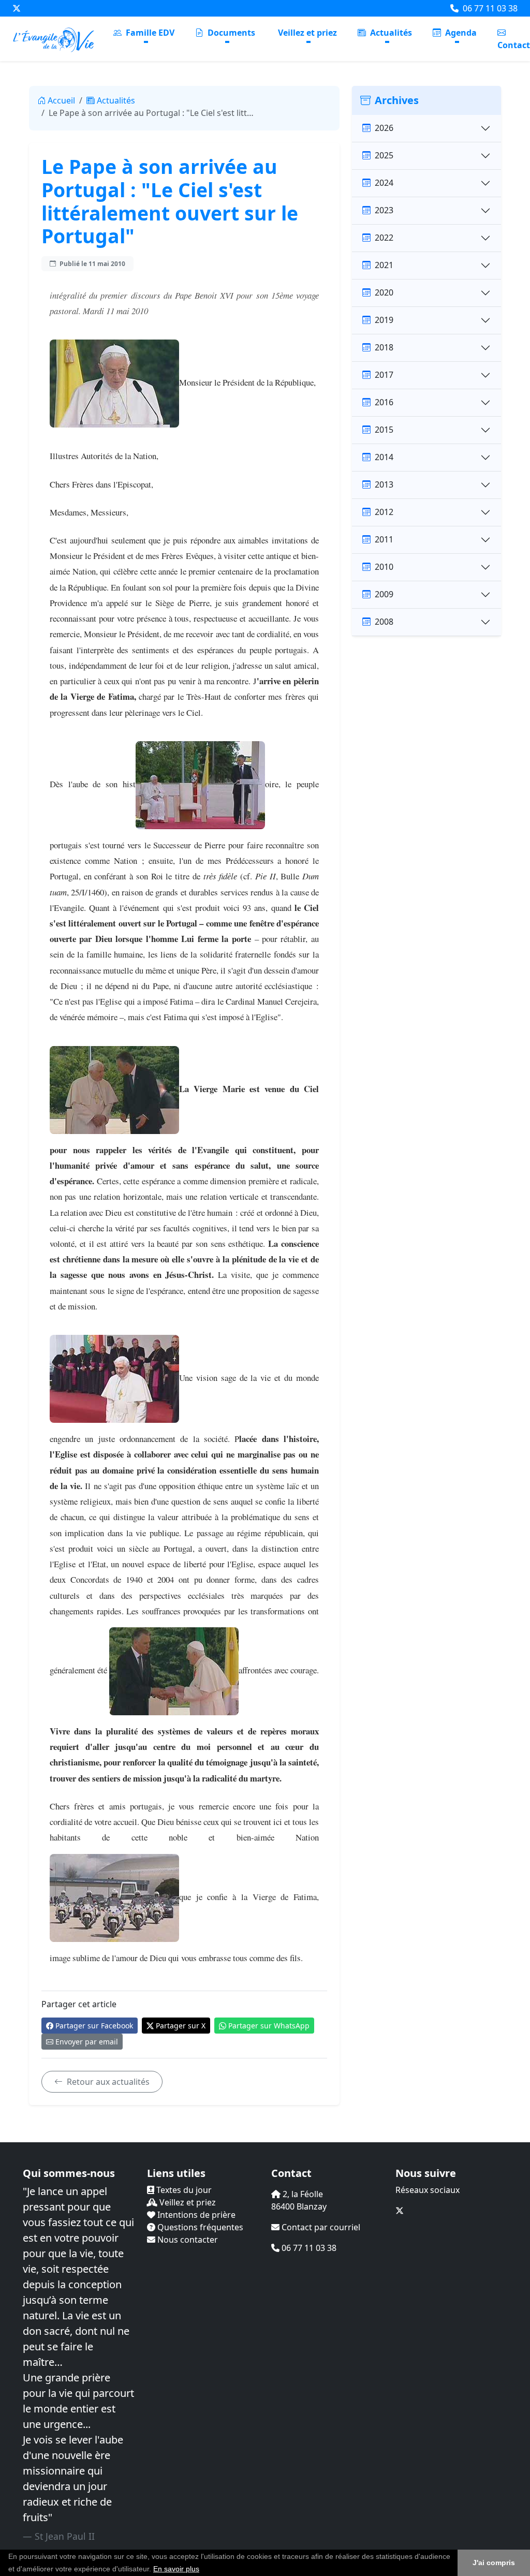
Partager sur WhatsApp (269, 2026)
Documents (230, 33)
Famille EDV (149, 33)
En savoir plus (176, 2569)
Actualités (390, 33)
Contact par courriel (320, 2227)
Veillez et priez (307, 33)
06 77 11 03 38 (489, 8)
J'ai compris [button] (494, 2563)
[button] (203, 2570)
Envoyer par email (87, 2042)
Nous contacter (187, 2240)
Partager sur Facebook (94, 2026)
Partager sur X (181, 2026)
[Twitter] (17, 8)
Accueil (61, 100)
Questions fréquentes (199, 2227)
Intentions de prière (195, 2215)
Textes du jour (183, 2190)
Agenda (460, 33)
